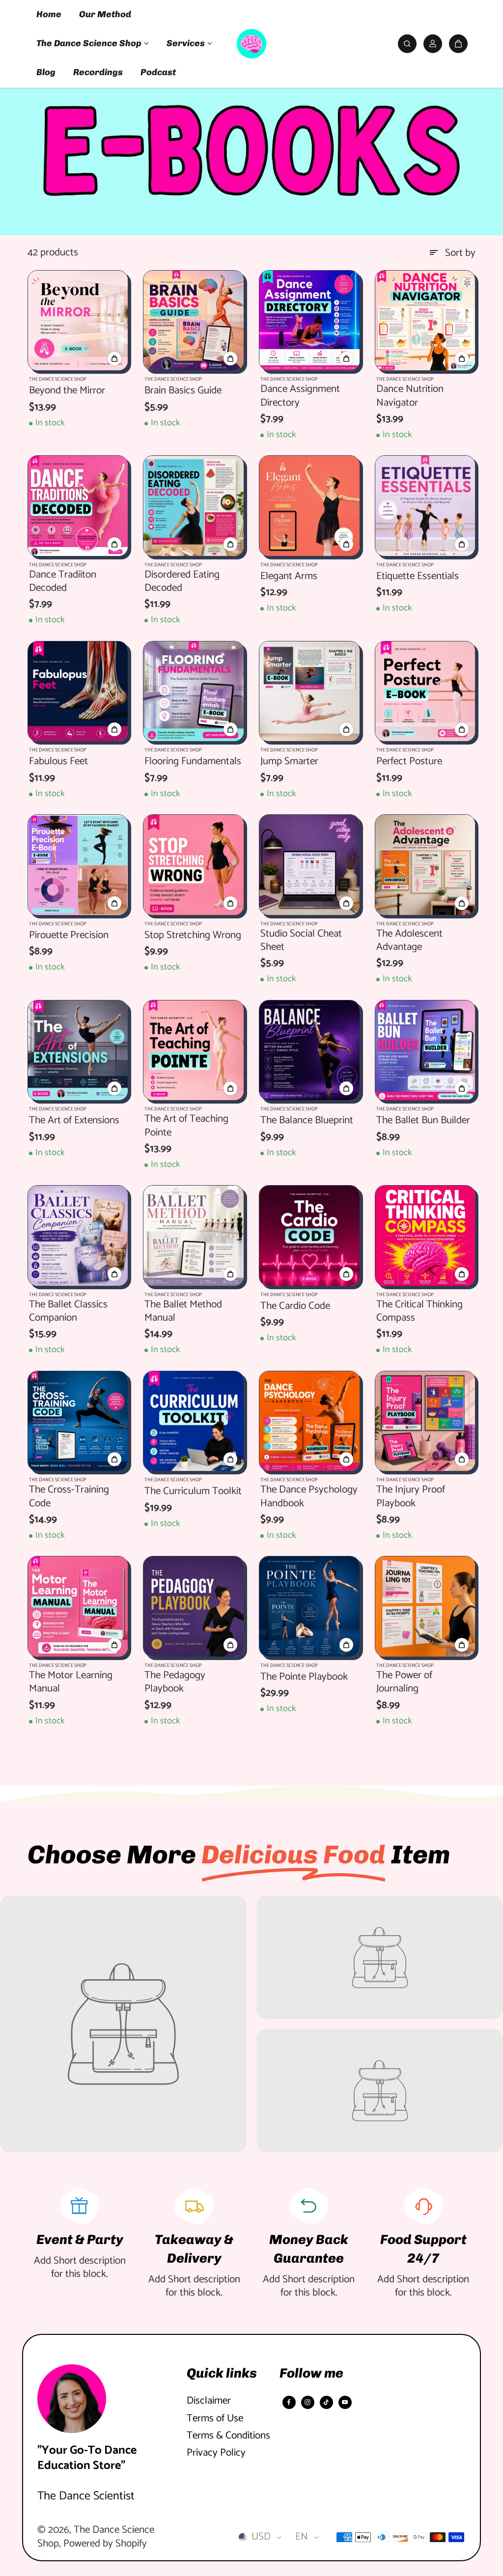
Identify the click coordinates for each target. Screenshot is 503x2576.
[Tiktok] (326, 2402)
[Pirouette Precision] (78, 865)
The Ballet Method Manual (183, 1312)
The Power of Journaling (404, 1682)
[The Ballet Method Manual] (194, 1236)
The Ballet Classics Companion (68, 1312)
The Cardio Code (295, 1306)
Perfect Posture (409, 762)
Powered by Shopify (105, 2544)
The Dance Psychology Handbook (309, 1497)
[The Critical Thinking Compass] (425, 1236)
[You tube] (345, 2402)
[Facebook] (289, 2402)
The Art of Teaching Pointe (186, 1126)
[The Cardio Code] (309, 1236)
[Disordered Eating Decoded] (194, 506)
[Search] (407, 44)
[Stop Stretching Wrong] (194, 865)
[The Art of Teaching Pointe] (194, 1051)
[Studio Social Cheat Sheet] (309, 865)
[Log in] (433, 44)
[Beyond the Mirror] (78, 321)
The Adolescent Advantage (409, 941)
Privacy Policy (216, 2453)
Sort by (460, 253)
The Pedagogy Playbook (175, 1682)
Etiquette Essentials (418, 576)
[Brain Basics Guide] (194, 321)
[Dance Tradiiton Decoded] (78, 506)
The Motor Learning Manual (71, 1682)
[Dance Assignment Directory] (309, 321)
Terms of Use (215, 2419)
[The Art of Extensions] (78, 1051)
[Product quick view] (114, 359)
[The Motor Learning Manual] (78, 1607)
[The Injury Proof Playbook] (425, 1421)
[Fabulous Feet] (78, 692)
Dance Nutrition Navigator (410, 396)
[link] (123, 2024)
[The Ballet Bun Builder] (425, 1051)
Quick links (222, 2373)
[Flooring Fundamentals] (194, 692)
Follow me (311, 2373)
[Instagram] (307, 2402)
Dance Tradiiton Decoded (63, 582)
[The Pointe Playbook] (309, 1607)
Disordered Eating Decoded (182, 582)
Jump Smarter (289, 762)
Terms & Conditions (228, 2436)
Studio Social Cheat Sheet (301, 941)
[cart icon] (458, 44)
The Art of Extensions (74, 1121)
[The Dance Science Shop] (251, 44)
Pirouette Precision (69, 935)
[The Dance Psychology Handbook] (309, 1421)
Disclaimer (209, 2401)
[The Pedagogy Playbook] (194, 1607)
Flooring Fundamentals (193, 762)
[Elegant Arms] (309, 506)
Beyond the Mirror (67, 391)
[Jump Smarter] (309, 692)
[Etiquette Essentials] (425, 506)
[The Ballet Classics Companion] (78, 1236)
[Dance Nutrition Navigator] (425, 321)
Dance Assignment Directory (300, 396)
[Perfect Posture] (425, 692)
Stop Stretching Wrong (193, 935)
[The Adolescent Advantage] (425, 865)
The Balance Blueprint (307, 1121)
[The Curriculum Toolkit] (194, 1421)
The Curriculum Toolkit (193, 1491)
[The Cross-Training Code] (78, 1421)
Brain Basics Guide (183, 391)
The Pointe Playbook (304, 1677)
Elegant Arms (289, 576)
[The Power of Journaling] (425, 1607)
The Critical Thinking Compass (419, 1312)
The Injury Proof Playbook (411, 1497)
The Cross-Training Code (69, 1497)
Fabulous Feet (58, 762)
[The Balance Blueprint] (309, 1051)
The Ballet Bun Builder (423, 1121)
